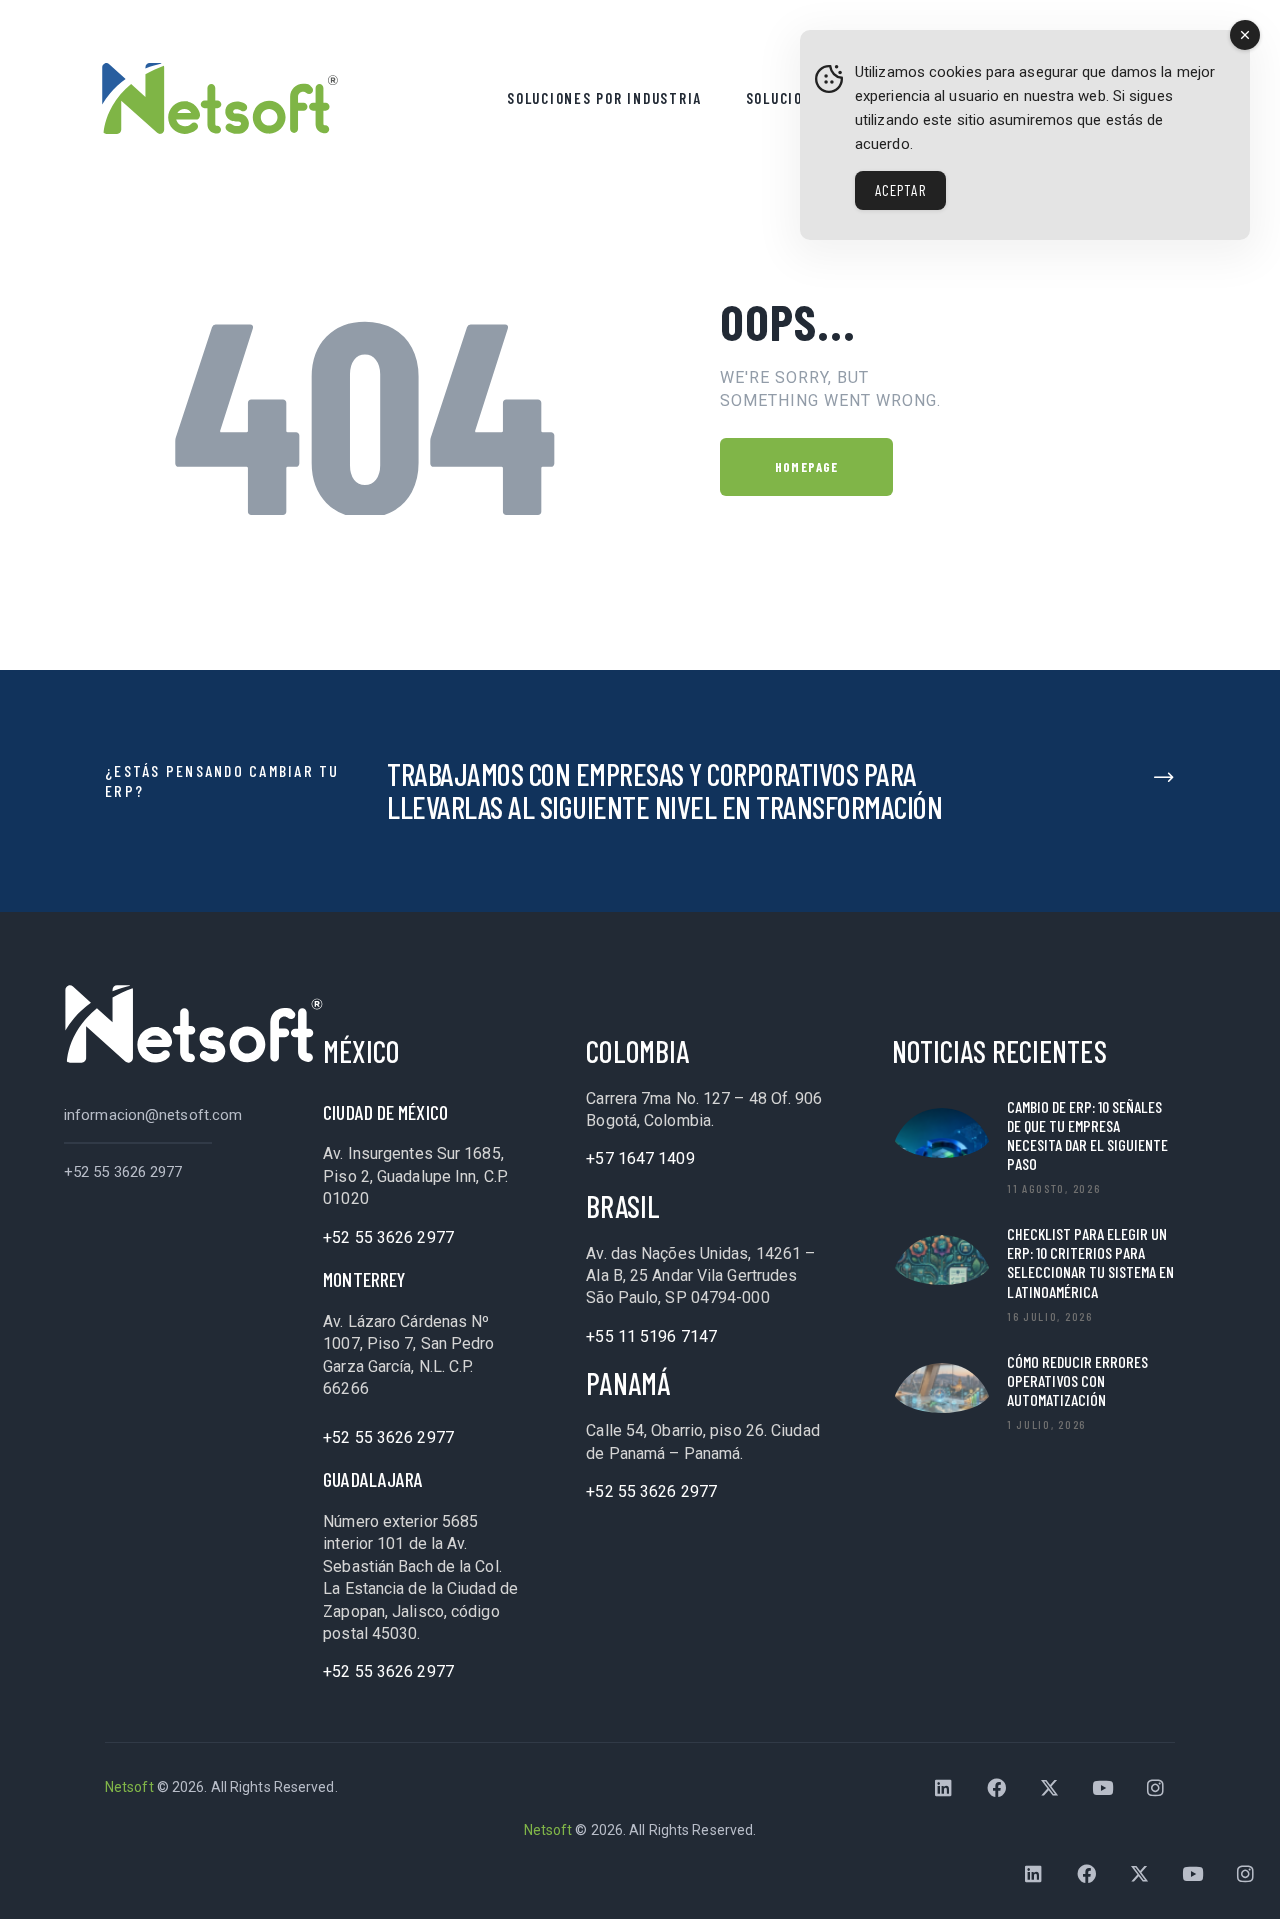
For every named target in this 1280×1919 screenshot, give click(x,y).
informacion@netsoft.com (153, 1115)
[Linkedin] (944, 1788)
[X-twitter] (1050, 1788)
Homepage (806, 467)
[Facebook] (997, 1788)
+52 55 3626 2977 (123, 1172)
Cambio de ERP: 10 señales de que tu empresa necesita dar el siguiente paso (1087, 1135)
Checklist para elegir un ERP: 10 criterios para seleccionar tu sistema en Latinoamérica (1090, 1262)
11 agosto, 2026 (1054, 1188)
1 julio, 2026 (1046, 1424)
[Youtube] (1103, 1788)
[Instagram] (1156, 1788)
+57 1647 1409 (640, 1158)
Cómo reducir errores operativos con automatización (1077, 1380)
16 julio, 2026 (1050, 1316)
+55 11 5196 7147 (651, 1336)
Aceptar (900, 190)
